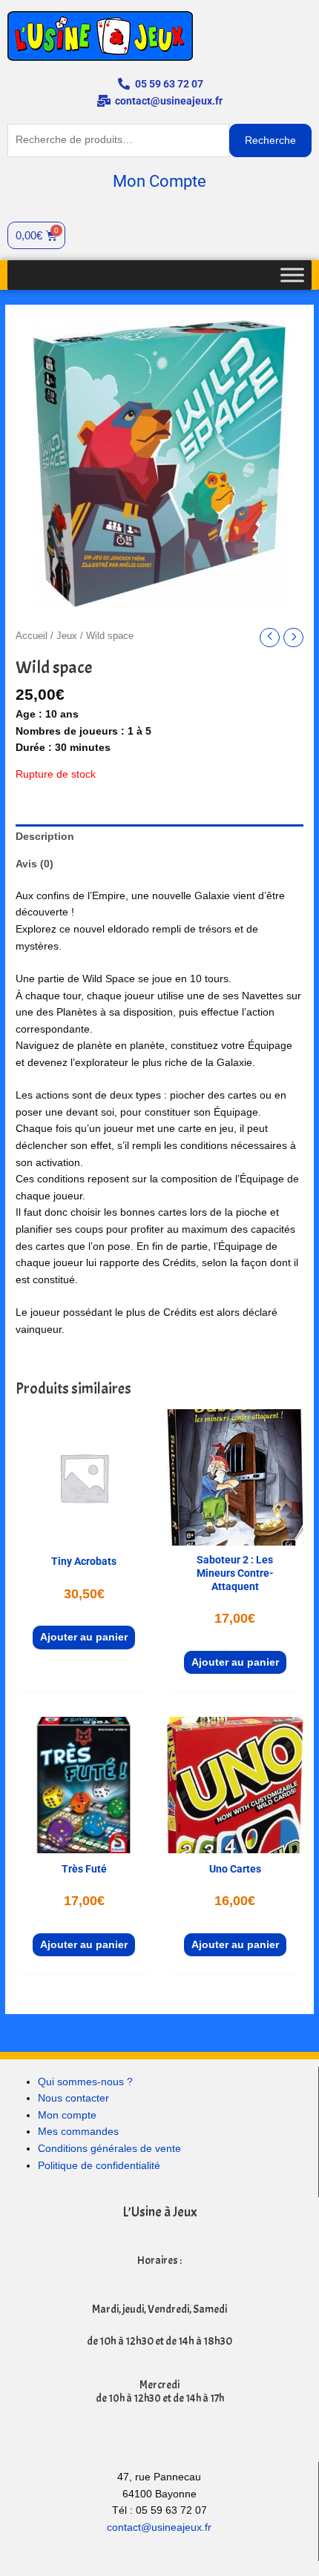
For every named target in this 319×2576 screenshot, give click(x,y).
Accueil (32, 636)
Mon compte (67, 2115)
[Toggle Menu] (292, 275)
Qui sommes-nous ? (85, 2082)
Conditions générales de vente (109, 2149)
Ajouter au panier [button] (84, 1637)
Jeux (67, 636)
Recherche (270, 140)
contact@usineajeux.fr (159, 2527)
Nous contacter (73, 2098)
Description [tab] (45, 837)
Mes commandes (78, 2132)
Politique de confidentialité (99, 2166)
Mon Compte (159, 181)
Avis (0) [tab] (34, 864)
